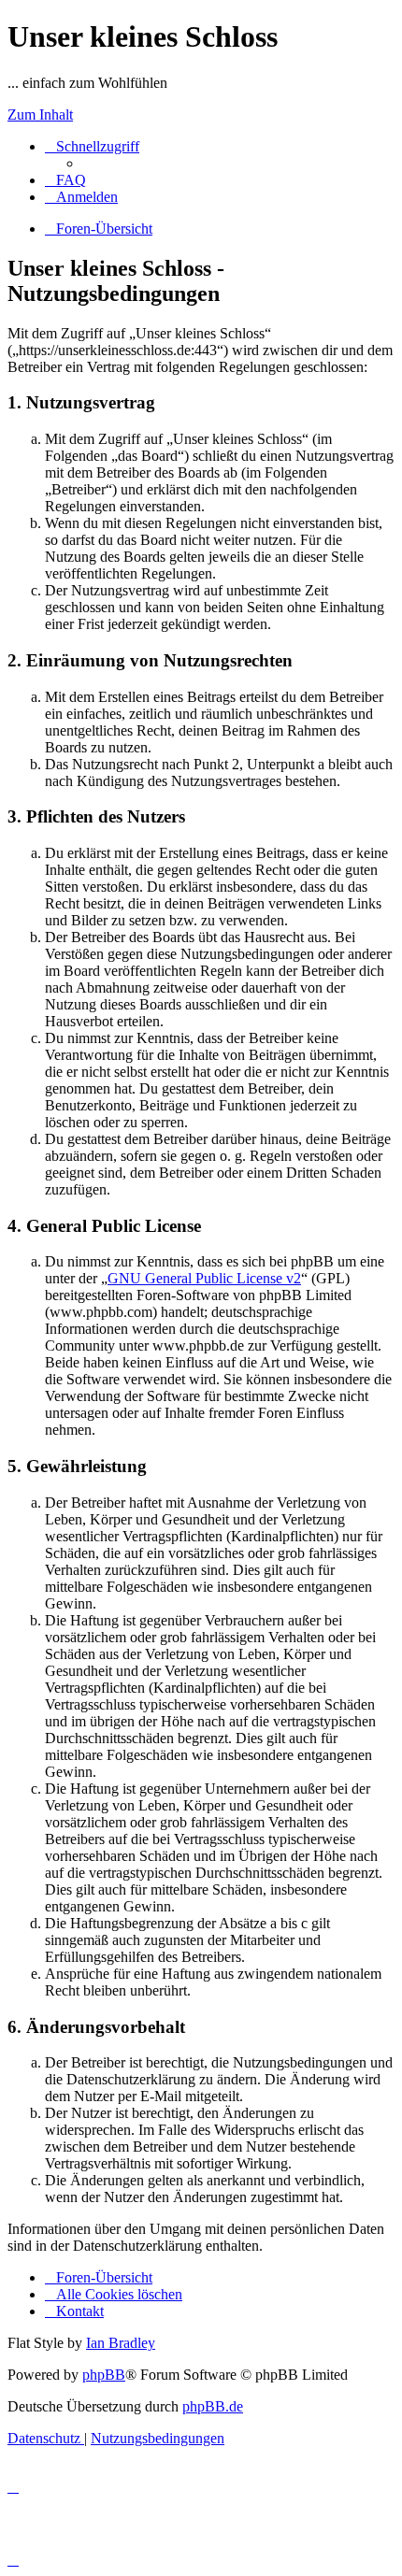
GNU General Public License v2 (204, 1278)
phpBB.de (213, 2406)
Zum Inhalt (40, 114)
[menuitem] (65, 180)
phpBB (104, 2375)
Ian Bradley (121, 2343)
